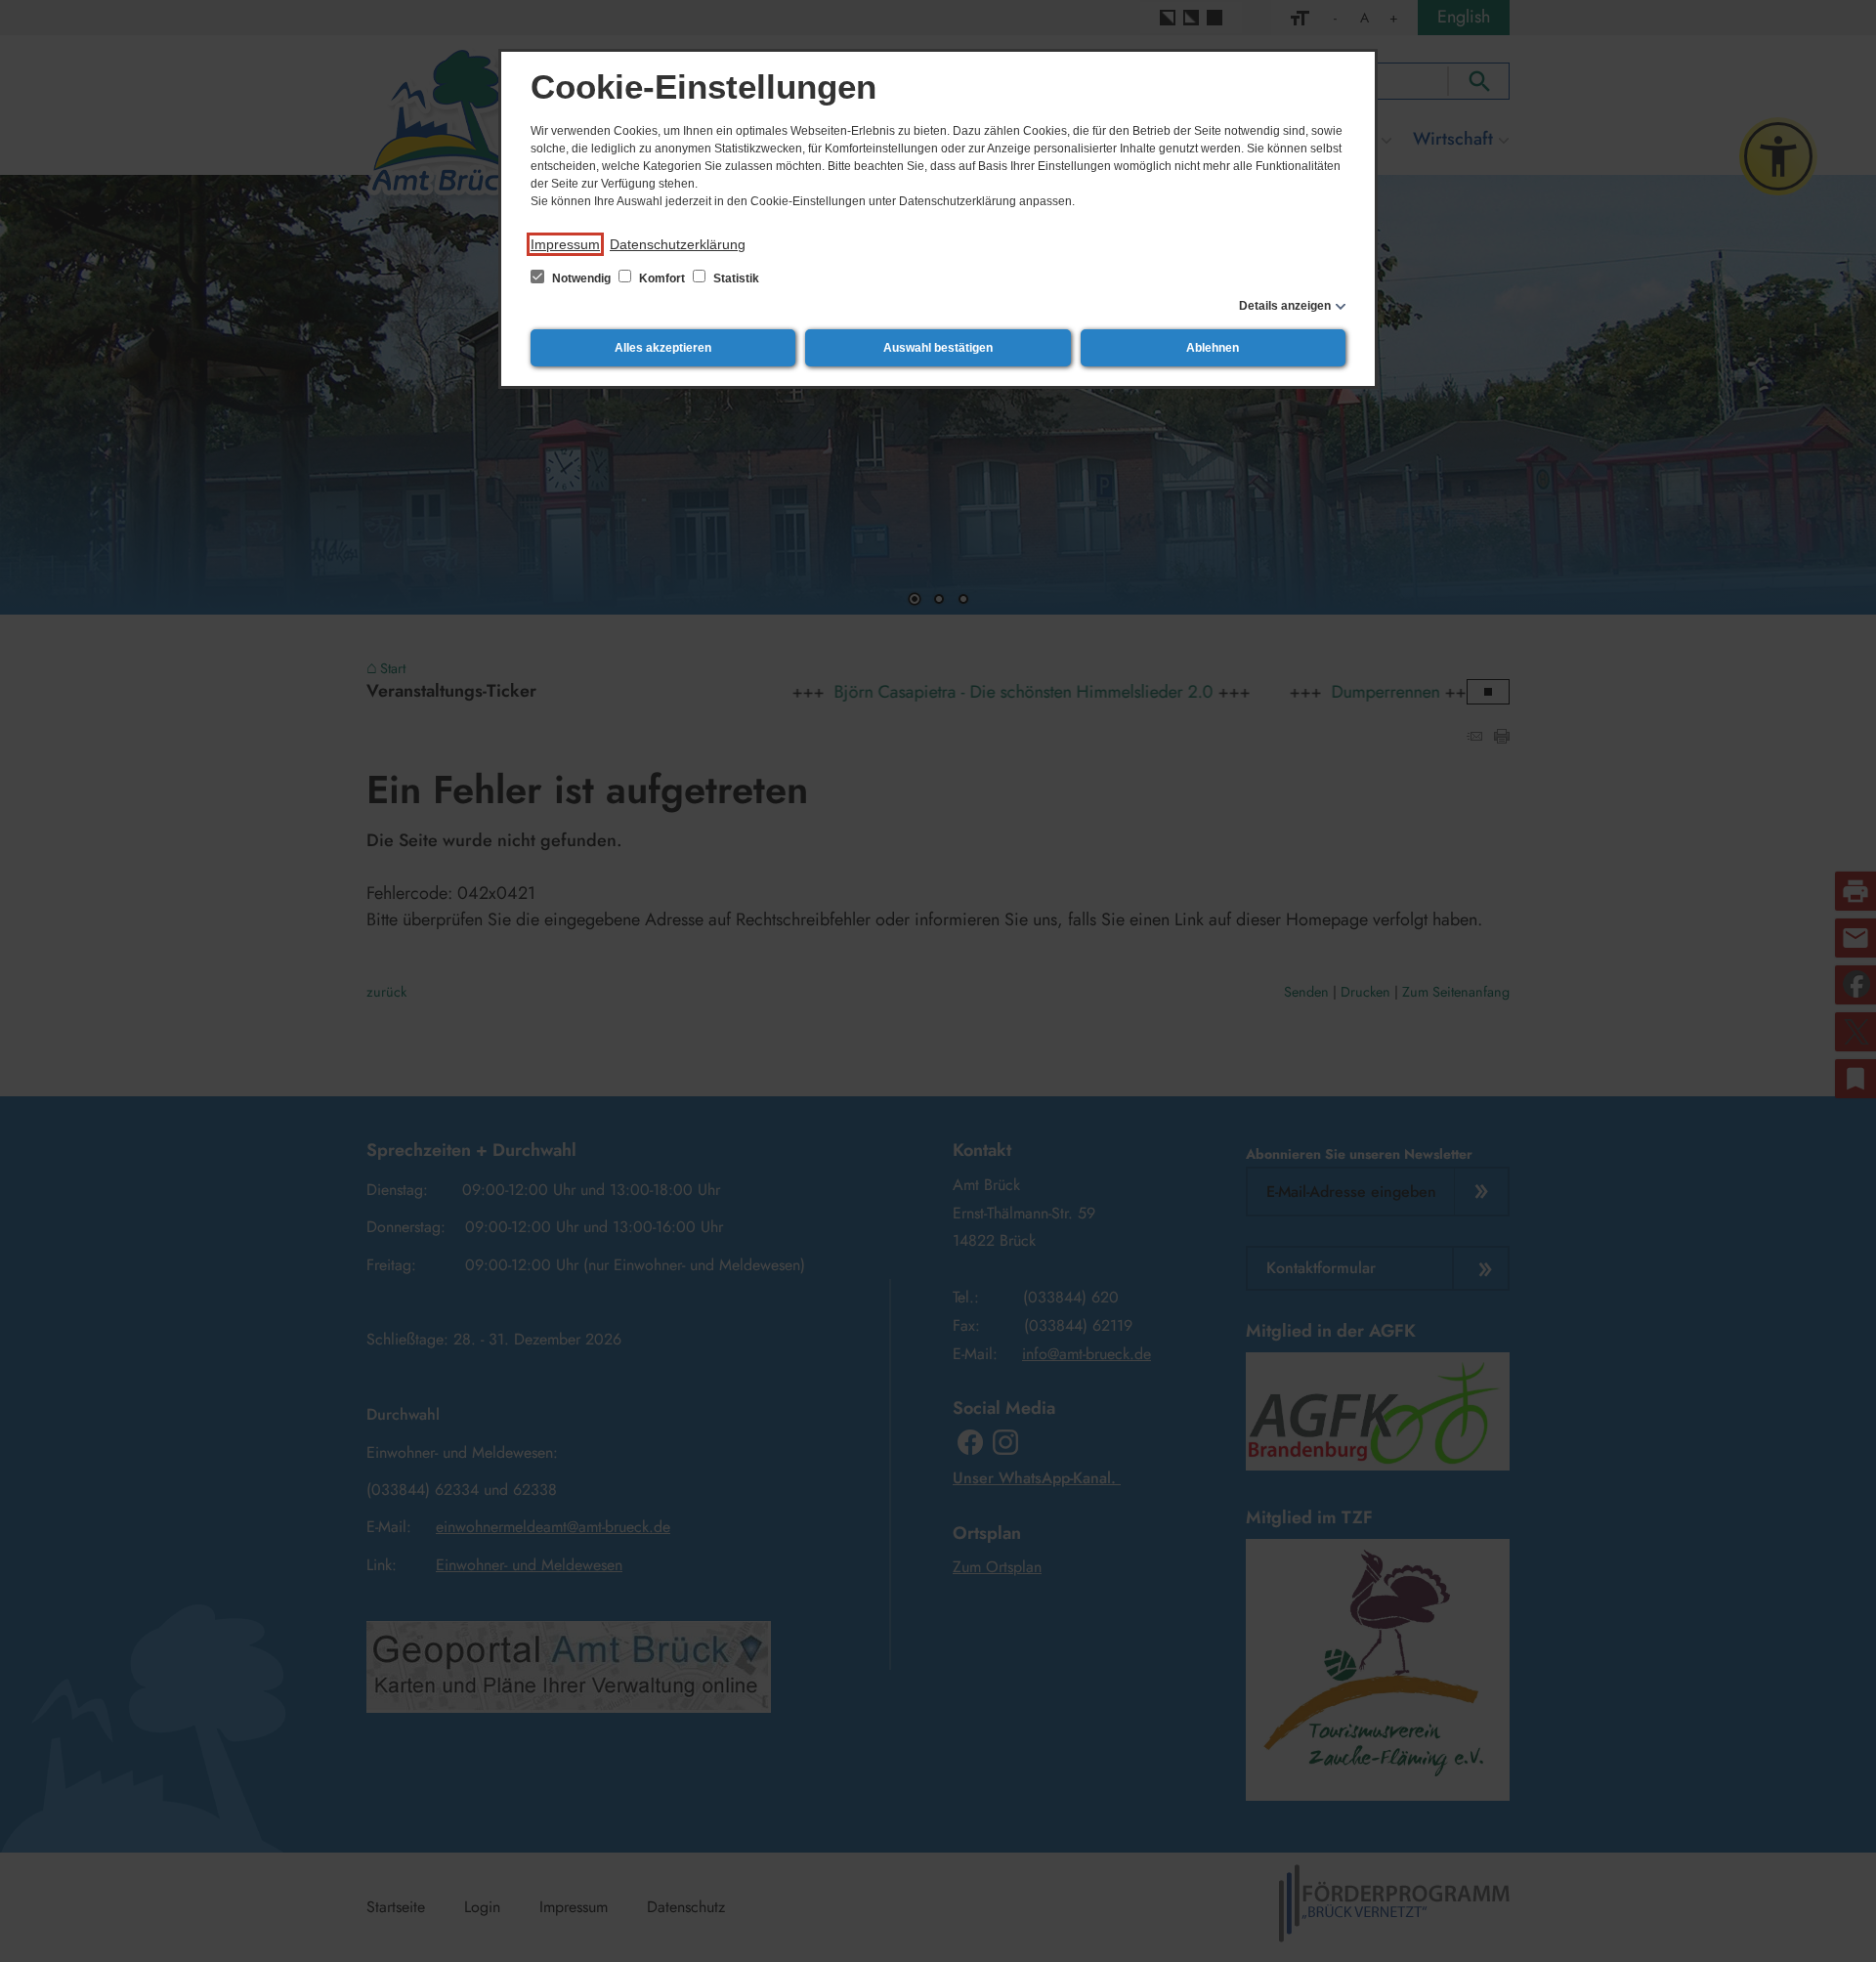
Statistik (735, 278)
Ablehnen (1213, 348)
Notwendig (581, 278)
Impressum (565, 244)
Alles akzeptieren (663, 348)
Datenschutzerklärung (678, 244)
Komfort (662, 278)
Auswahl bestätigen (938, 348)
